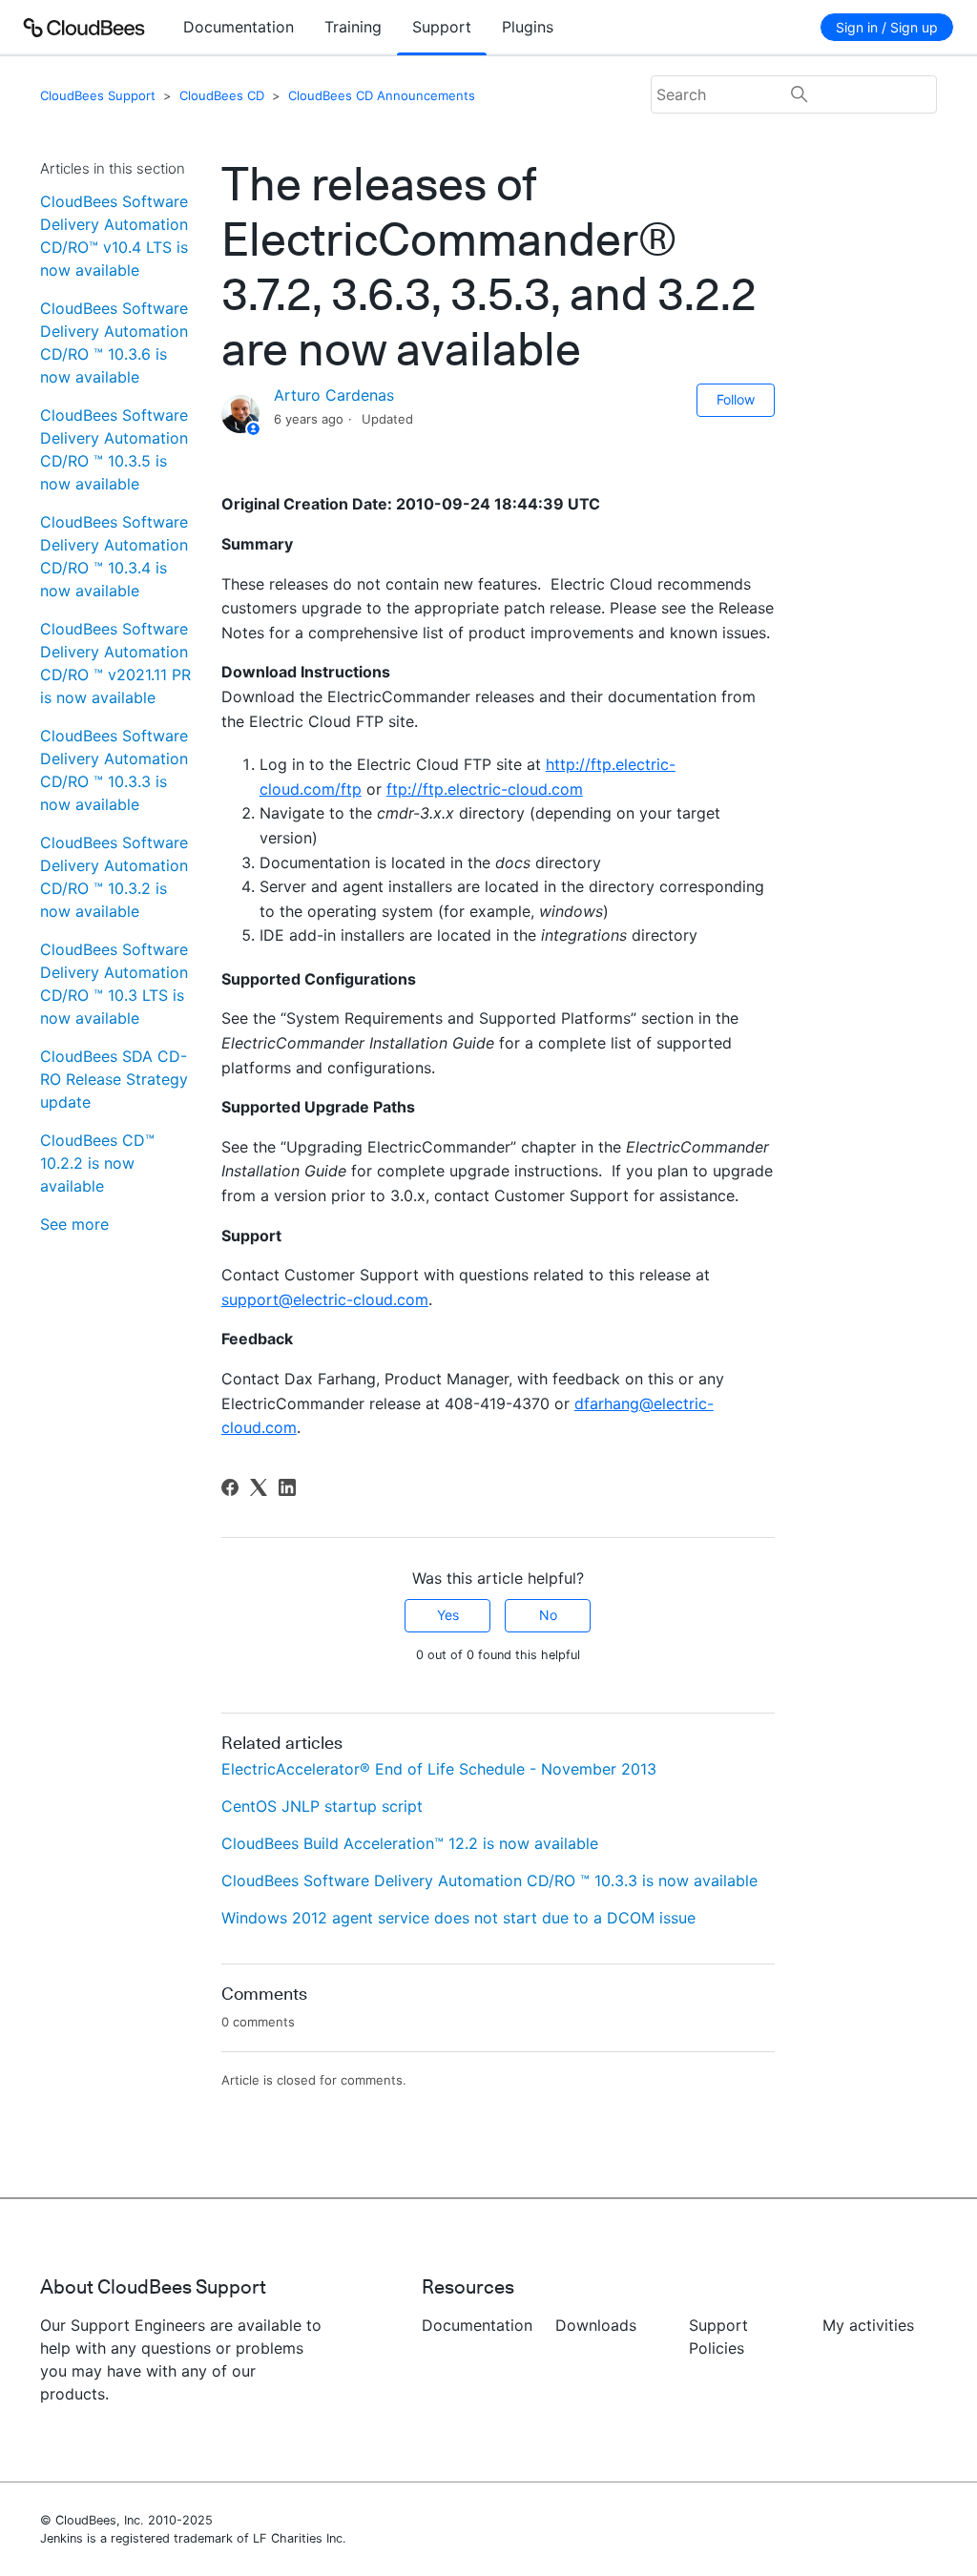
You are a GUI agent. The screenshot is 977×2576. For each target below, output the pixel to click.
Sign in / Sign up (887, 27)
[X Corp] (259, 1487)
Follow (736, 399)
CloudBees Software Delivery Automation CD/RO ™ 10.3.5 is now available (114, 449)
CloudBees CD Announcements (382, 95)
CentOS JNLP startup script (322, 1806)
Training (353, 27)
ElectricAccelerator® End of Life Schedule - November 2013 (439, 1769)
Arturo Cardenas (334, 395)
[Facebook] (230, 1487)
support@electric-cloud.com (325, 1299)
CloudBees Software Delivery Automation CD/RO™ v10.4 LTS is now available (114, 236)
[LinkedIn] (287, 1487)
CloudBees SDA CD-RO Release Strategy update (114, 1079)
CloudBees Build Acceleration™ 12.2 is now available (410, 1843)
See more (74, 1224)
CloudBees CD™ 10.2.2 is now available (97, 1163)
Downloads (596, 2325)
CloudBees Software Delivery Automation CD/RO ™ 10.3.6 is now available (114, 343)
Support (442, 27)
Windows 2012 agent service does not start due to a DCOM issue (458, 1918)
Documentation (239, 27)
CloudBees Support (98, 95)
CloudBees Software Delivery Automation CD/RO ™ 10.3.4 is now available (114, 556)
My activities (868, 2325)
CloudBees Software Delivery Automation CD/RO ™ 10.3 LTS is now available (114, 984)
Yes (448, 1615)
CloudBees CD (222, 95)
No (548, 1615)
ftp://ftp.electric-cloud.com (485, 789)
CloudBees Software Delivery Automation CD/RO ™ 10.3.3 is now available (114, 770)
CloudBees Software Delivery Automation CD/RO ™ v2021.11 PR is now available (115, 663)
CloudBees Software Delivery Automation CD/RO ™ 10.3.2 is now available (114, 877)
